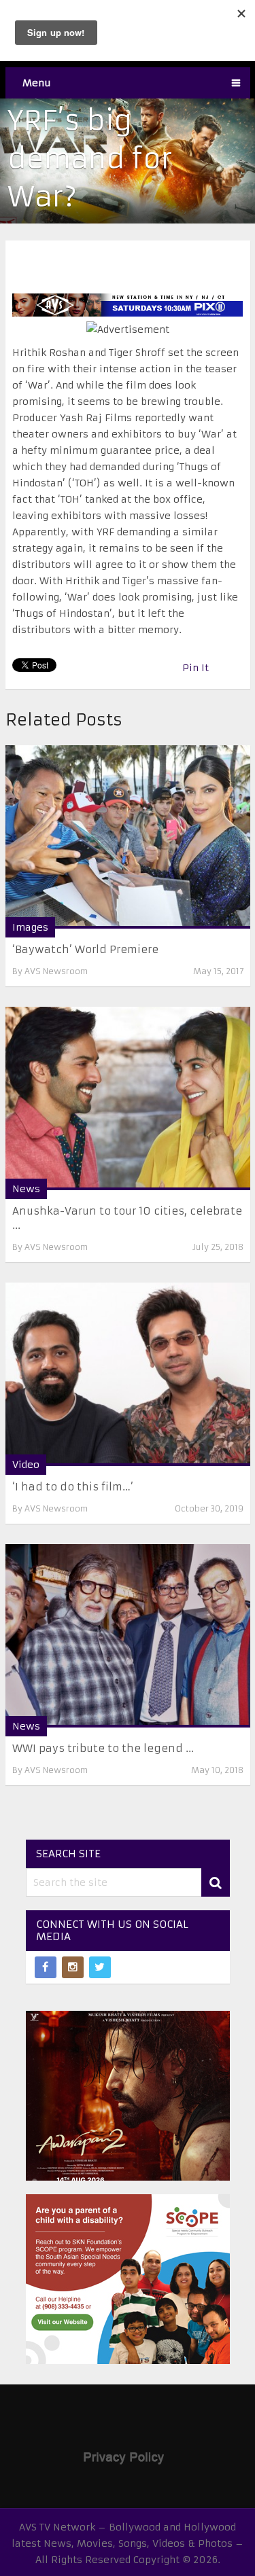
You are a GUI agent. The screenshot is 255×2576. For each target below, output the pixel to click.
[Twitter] (100, 1967)
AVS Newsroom (56, 971)
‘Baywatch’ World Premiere (85, 949)
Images (30, 927)
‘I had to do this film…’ (73, 1487)
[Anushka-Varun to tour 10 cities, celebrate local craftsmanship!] (128, 1098)
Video (26, 1465)
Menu (37, 83)
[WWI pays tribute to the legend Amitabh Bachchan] (128, 1636)
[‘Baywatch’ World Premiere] (128, 837)
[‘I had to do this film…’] (128, 1374)
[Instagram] (73, 1967)
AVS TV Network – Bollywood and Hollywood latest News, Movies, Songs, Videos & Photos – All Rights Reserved (128, 2543)
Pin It (195, 668)
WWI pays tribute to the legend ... (103, 1748)
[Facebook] (46, 1967)
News (26, 1189)
